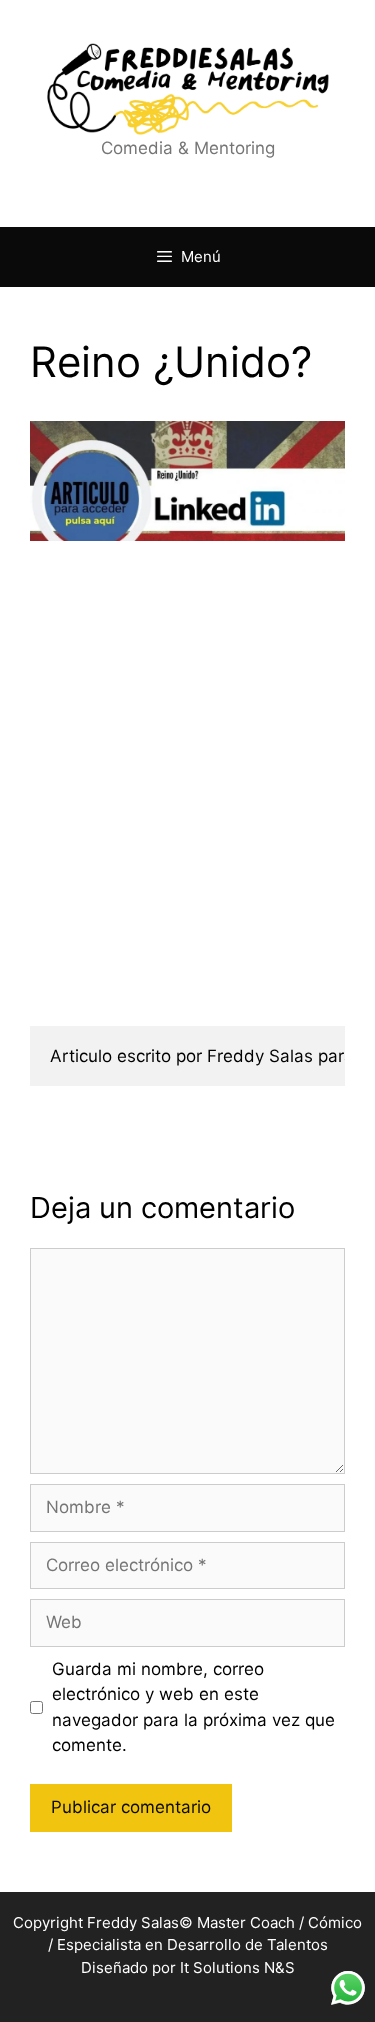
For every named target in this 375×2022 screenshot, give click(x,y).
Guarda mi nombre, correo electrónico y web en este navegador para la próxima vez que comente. (193, 1707)
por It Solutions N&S (223, 1967)
